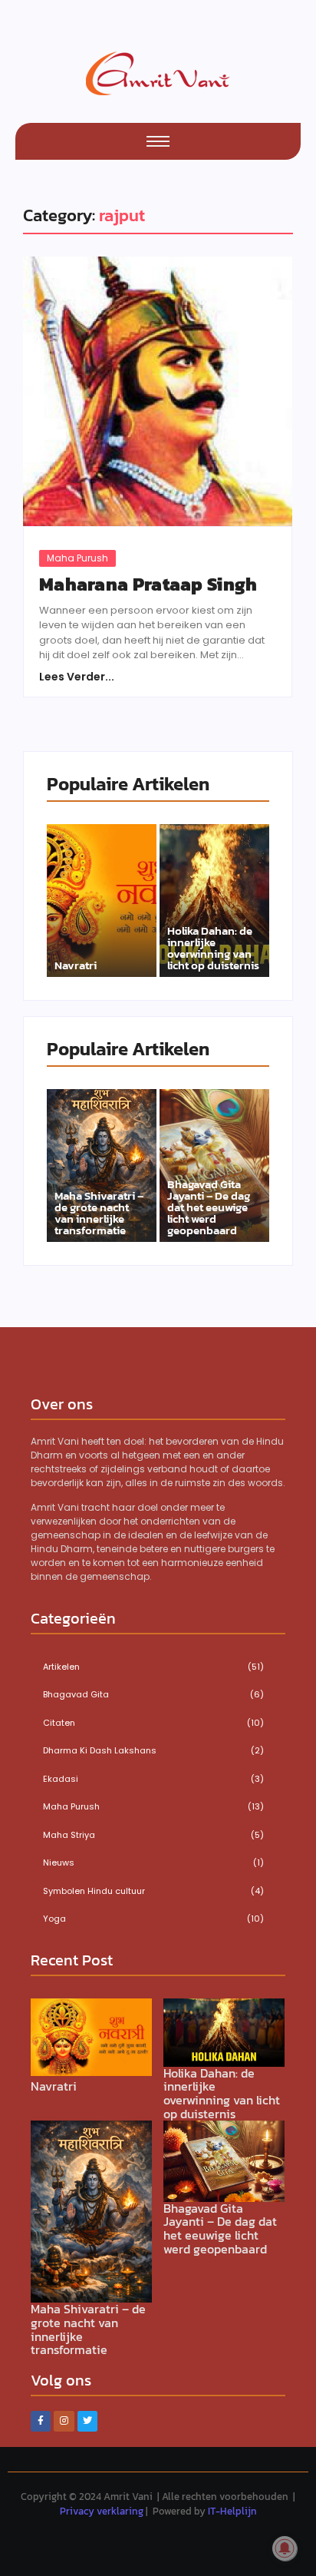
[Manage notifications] (285, 2548)
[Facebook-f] (41, 2421)
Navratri (76, 965)
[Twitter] (87, 2421)
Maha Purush (77, 558)
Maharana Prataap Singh (148, 584)
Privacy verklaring (102, 2511)
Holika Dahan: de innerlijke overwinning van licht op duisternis (213, 948)
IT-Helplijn (232, 2511)
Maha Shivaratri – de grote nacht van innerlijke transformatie (99, 1213)
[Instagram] (64, 2421)
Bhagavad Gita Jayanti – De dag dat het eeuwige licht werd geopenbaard (209, 1207)
